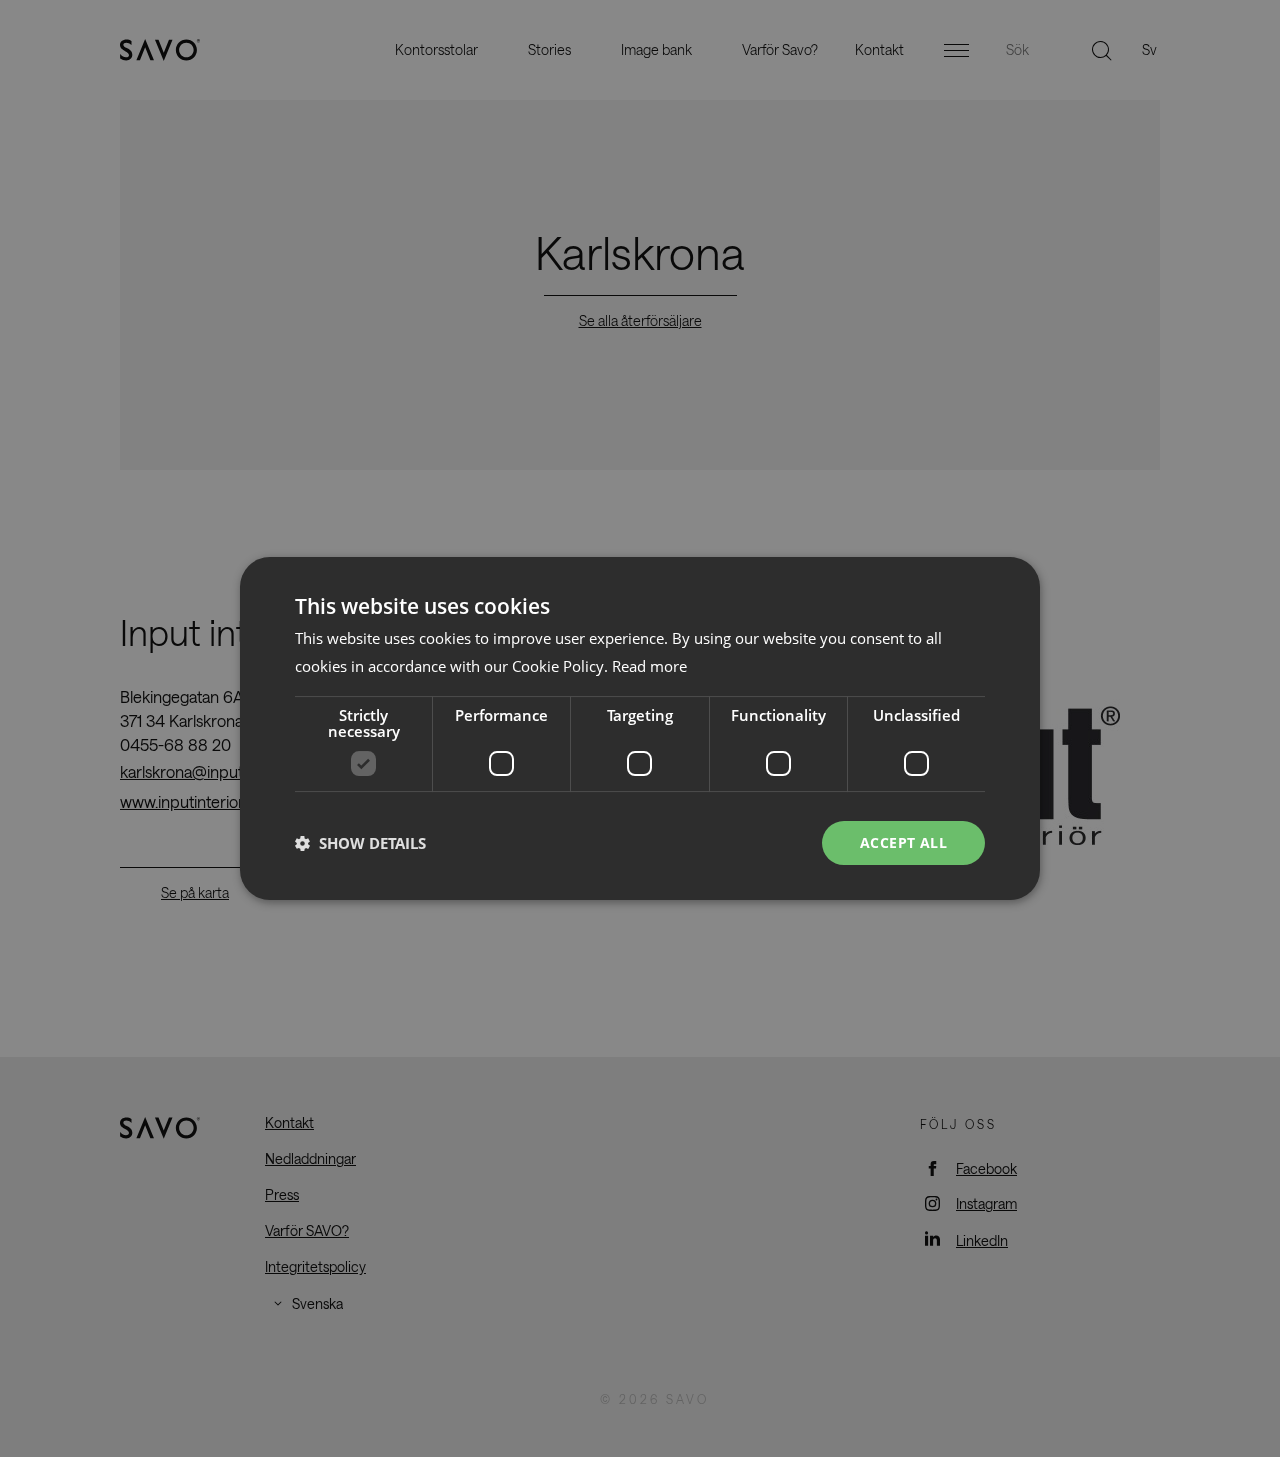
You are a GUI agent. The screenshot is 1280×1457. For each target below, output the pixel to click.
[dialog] (640, 729)
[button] (360, 843)
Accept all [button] (903, 842)
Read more (649, 666)
